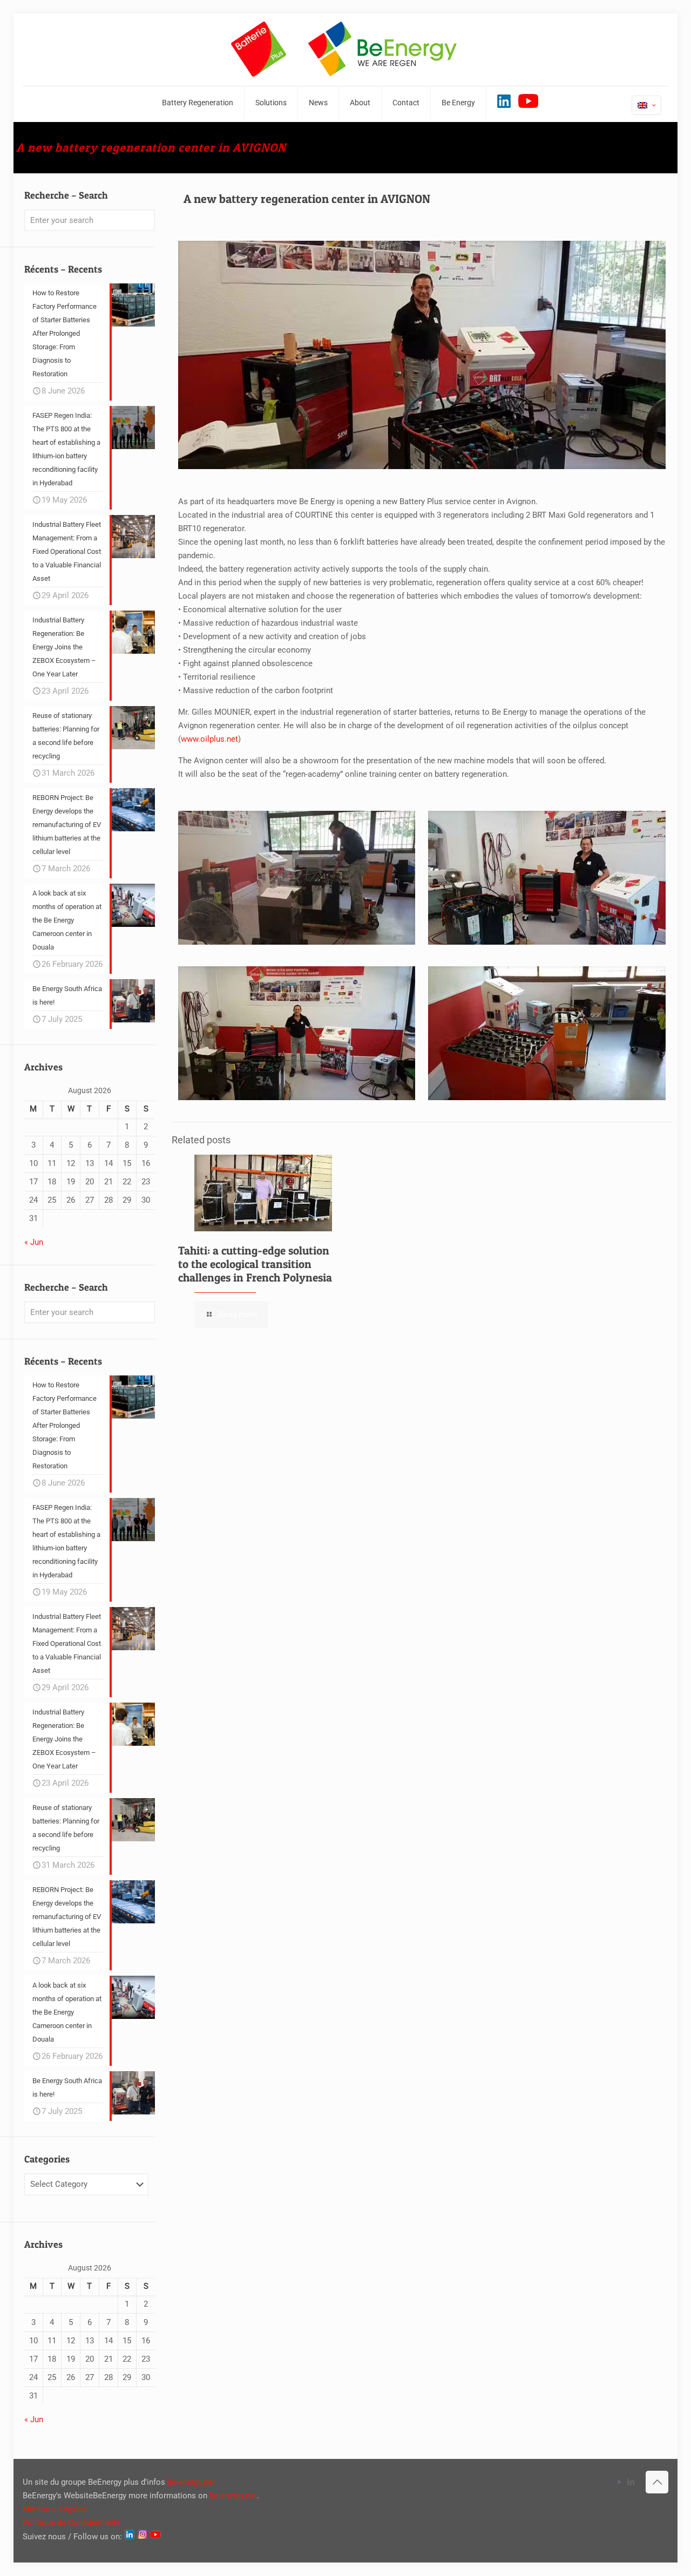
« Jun (34, 1242)
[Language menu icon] (646, 105)
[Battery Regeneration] (345, 50)
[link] (297, 878)
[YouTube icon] (619, 2482)
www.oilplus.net (209, 739)
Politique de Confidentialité (72, 2523)
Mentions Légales (55, 2509)
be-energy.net (191, 2482)
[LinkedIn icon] (631, 2482)
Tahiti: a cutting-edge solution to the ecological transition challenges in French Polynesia (255, 1264)
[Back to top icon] (657, 2482)
